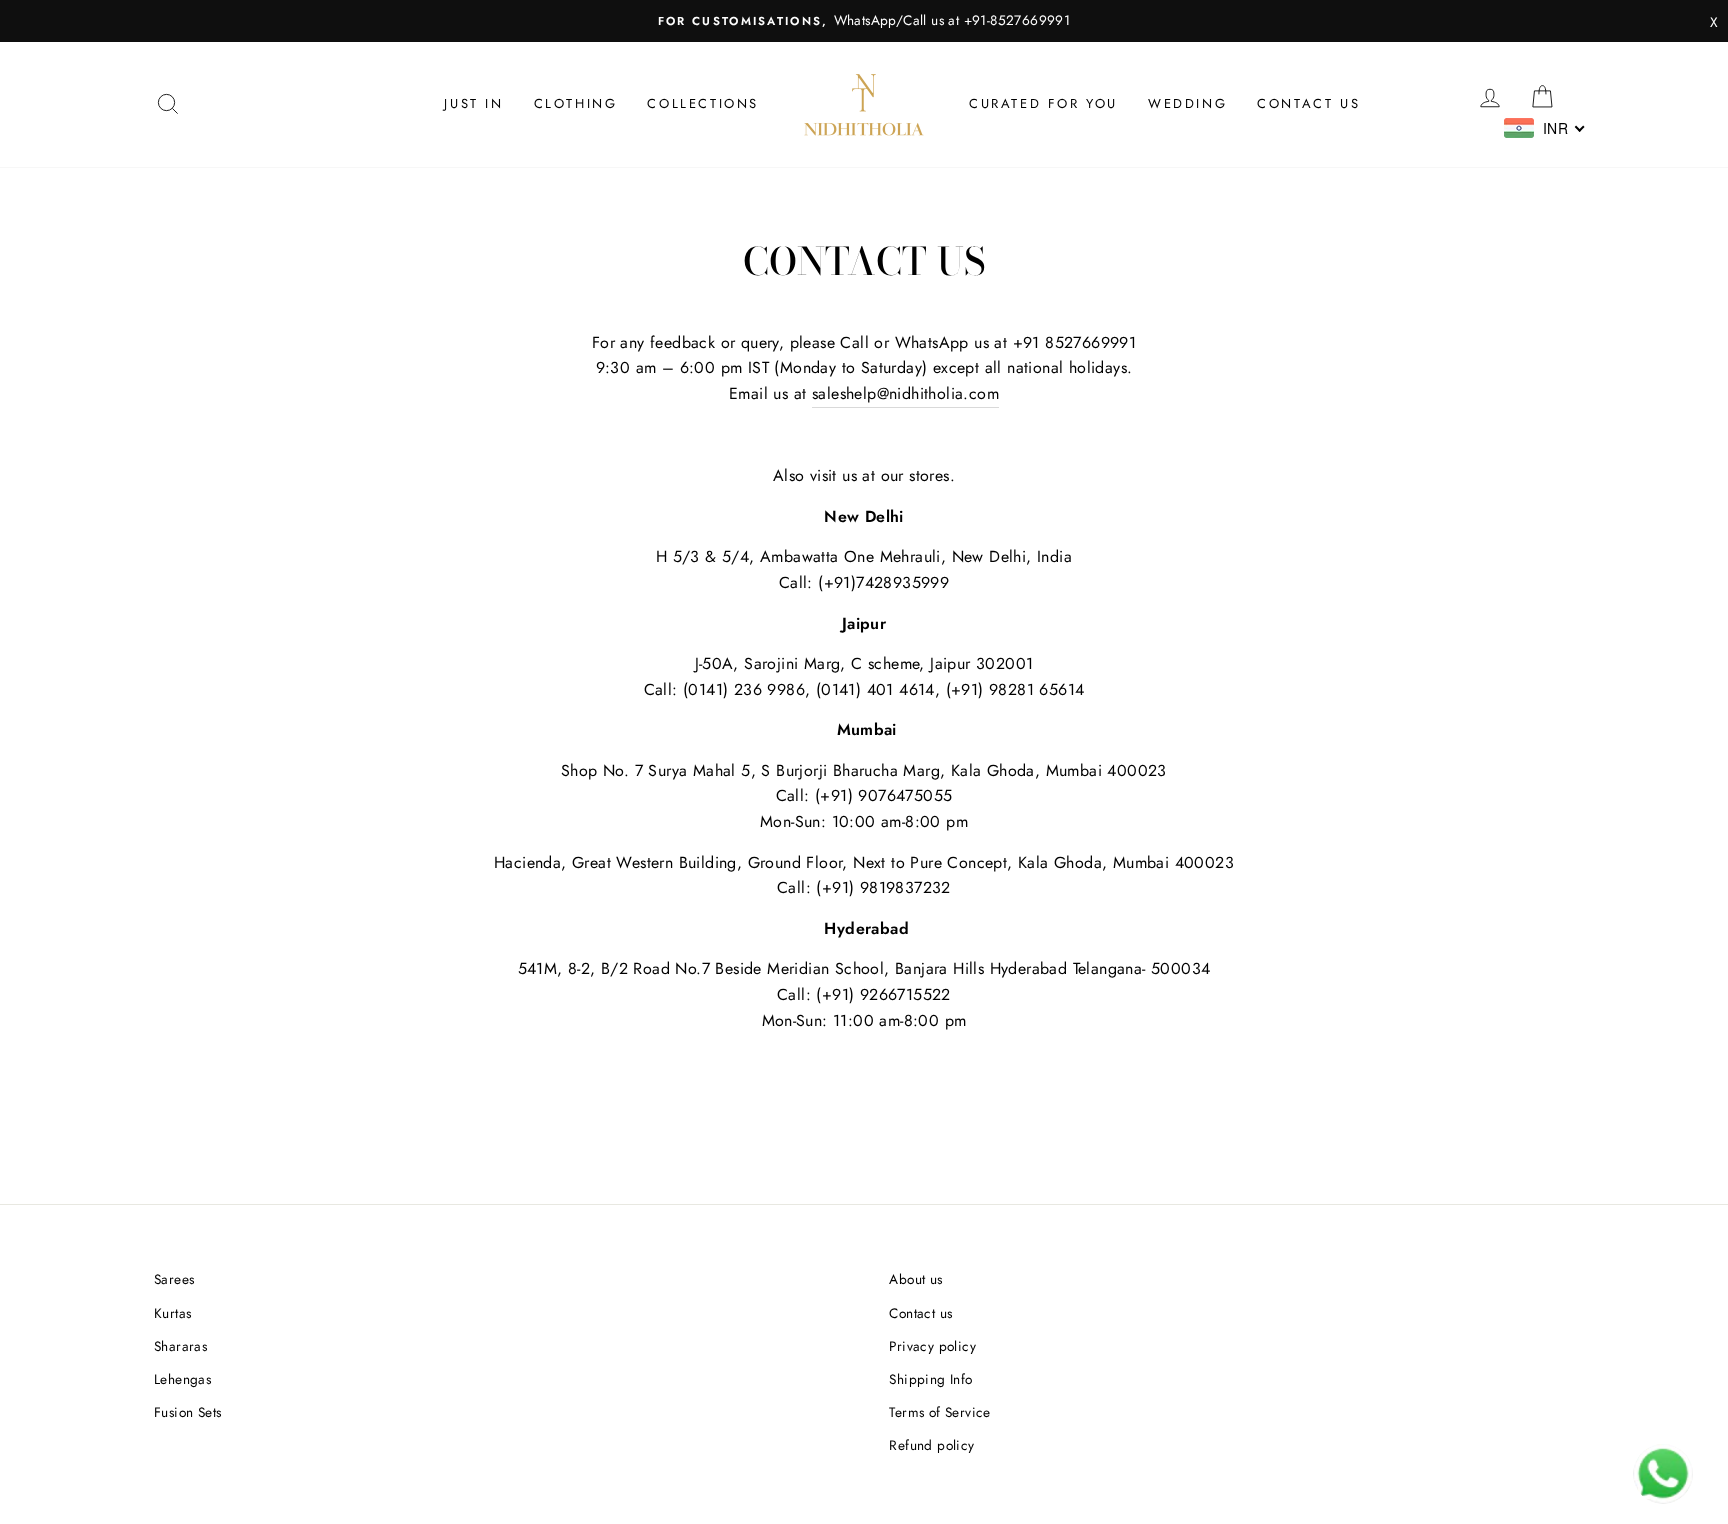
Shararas (180, 1346)
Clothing (576, 103)
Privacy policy (932, 1346)
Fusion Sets (187, 1412)
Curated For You (1043, 103)
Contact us (1308, 103)
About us (915, 1279)
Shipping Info (930, 1379)
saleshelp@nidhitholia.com (905, 393)
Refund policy (931, 1445)
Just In (473, 103)
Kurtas (172, 1313)
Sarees (174, 1279)
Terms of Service (939, 1412)
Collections (703, 103)
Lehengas (182, 1379)
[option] (864, 21)
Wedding (1187, 103)
